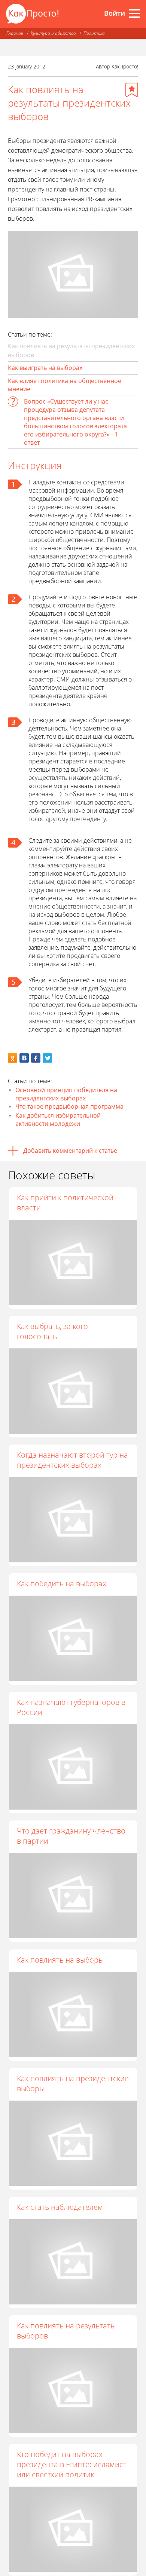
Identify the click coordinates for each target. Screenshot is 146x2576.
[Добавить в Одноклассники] (13, 1058)
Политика (94, 33)
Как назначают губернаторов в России (71, 1707)
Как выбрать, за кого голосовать (52, 1331)
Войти (115, 13)
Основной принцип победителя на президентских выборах (66, 1094)
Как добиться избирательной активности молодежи (58, 1119)
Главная (15, 33)
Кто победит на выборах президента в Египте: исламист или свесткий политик (72, 2464)
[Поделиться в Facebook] (36, 1058)
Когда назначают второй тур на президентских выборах (72, 1460)
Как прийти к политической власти (65, 1203)
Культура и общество (53, 33)
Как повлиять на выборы (60, 1960)
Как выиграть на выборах (45, 368)
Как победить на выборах (62, 1583)
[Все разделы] (134, 13)
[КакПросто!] (32, 14)
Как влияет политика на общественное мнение (65, 385)
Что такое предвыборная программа (69, 1106)
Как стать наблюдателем (60, 2207)
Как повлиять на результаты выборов (66, 2331)
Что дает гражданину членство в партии (71, 1836)
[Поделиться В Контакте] (24, 1058)
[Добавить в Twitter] (47, 1058)
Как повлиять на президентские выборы (73, 2083)
